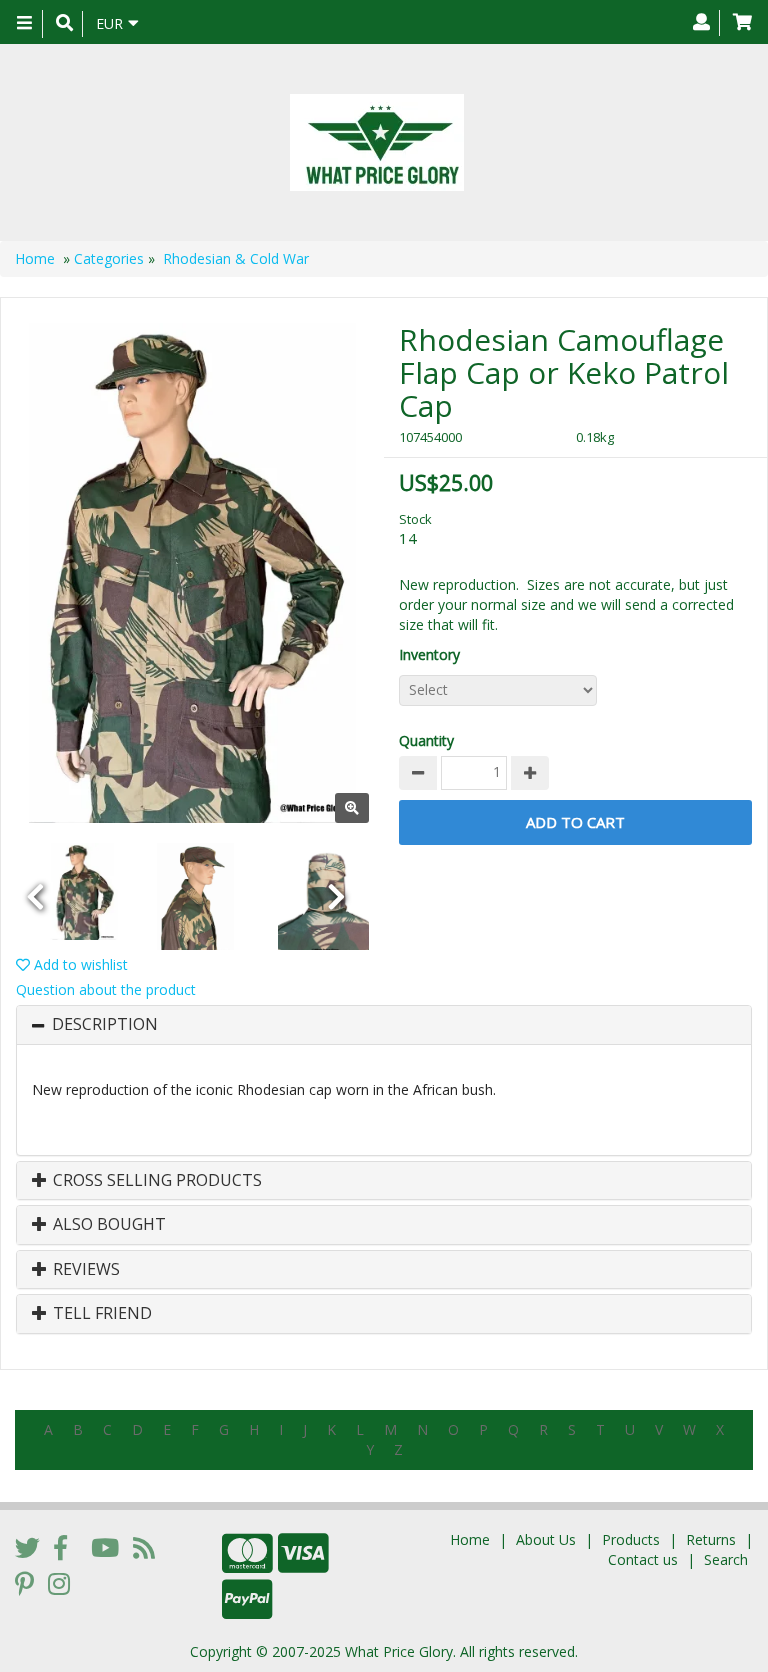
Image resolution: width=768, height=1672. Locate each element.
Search (726, 1559)
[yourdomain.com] (376, 142)
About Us (546, 1539)
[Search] (64, 24)
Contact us (643, 1559)
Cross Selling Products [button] (155, 1181)
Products (631, 1539)
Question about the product (106, 989)
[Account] (701, 23)
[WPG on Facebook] (60, 1547)
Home (35, 258)
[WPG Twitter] (27, 1547)
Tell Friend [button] (100, 1314)
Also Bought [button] (107, 1225)
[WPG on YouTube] (105, 1547)
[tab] (384, 1025)
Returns (711, 1539)
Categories (109, 258)
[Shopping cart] (742, 23)
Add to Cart (575, 822)
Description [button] (105, 1025)
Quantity (426, 740)
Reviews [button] (84, 1270)
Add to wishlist (79, 964)
